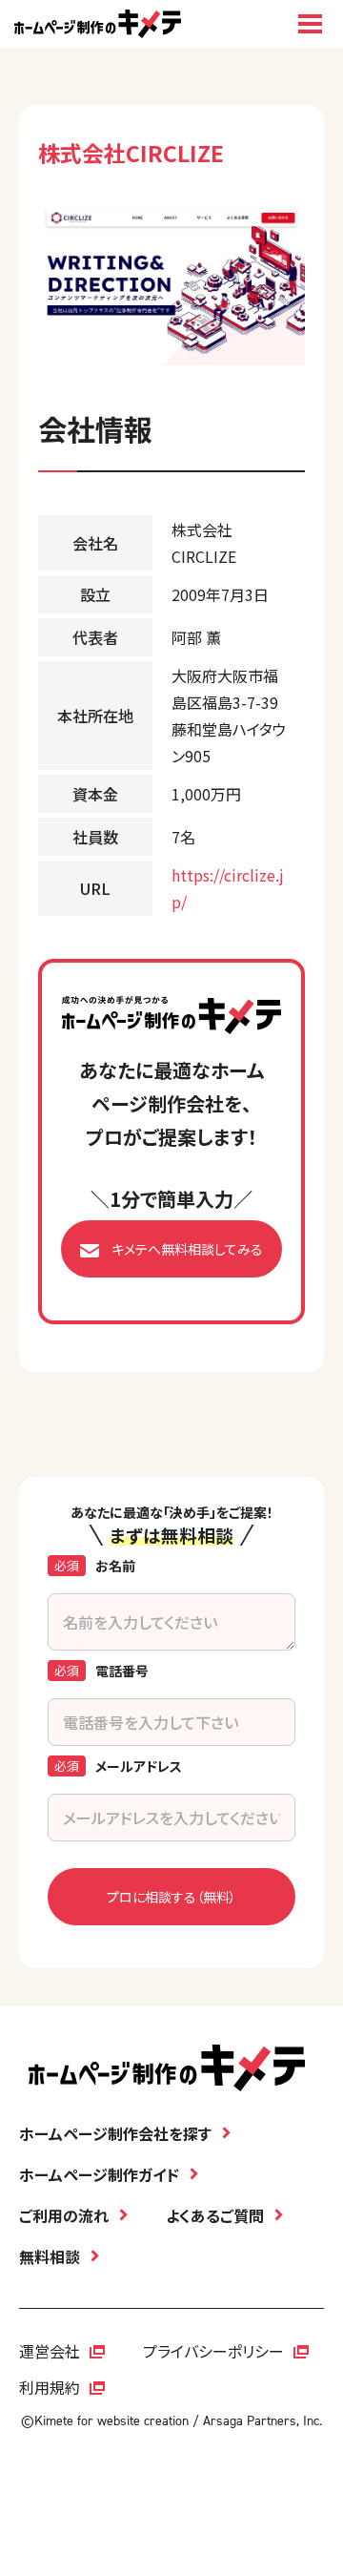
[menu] (310, 24)
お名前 (115, 1566)
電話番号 (122, 1671)
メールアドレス (139, 1766)
